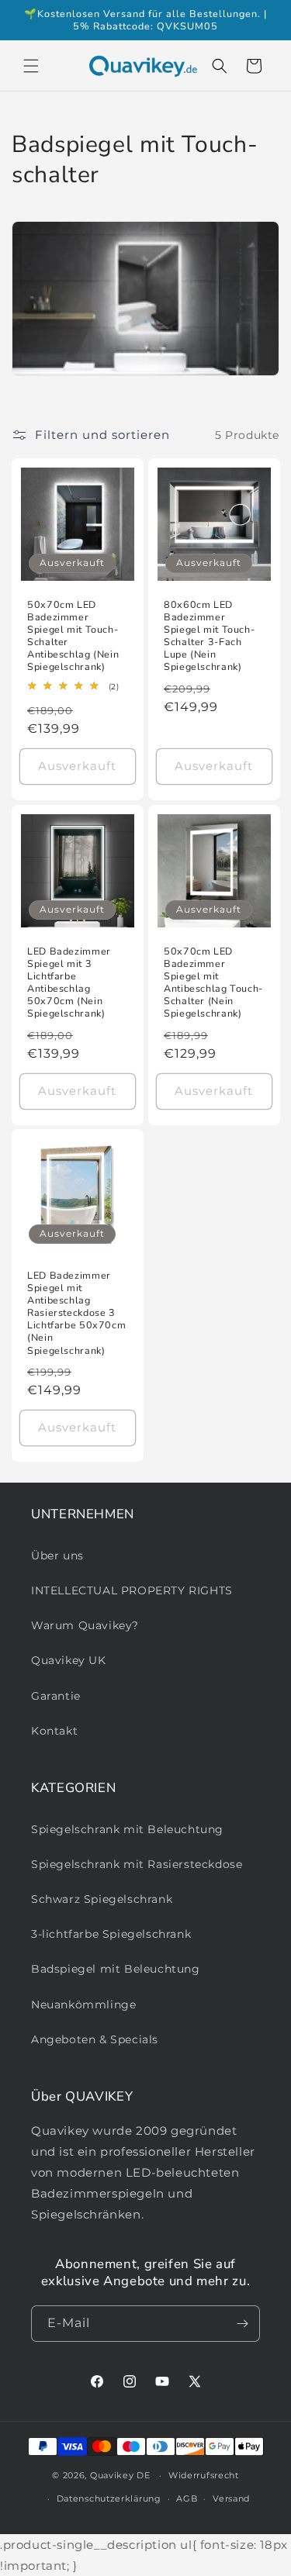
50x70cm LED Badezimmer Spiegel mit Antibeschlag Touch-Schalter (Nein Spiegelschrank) (213, 982)
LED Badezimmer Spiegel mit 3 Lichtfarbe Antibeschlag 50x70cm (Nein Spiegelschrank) (69, 982)
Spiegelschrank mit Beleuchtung (127, 1829)
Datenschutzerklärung (109, 2498)
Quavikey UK (69, 1660)
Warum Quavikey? (85, 1625)
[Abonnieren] (242, 2324)
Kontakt (54, 1731)
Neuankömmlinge (83, 2005)
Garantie (56, 1696)
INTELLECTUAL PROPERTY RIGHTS (132, 1590)
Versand (231, 2498)
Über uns (57, 1556)
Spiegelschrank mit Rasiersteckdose (137, 1864)
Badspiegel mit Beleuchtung (116, 1969)
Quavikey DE (120, 2475)
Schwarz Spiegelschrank (102, 1899)
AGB (187, 2498)
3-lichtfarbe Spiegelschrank (111, 1934)
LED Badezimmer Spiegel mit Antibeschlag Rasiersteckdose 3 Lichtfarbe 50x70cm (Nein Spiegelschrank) (76, 1313)
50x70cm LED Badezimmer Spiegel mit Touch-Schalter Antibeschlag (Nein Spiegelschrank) (73, 636)
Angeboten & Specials (95, 2039)
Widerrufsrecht (204, 2475)
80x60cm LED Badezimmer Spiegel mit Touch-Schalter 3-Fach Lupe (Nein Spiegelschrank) (209, 636)
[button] (31, 66)
